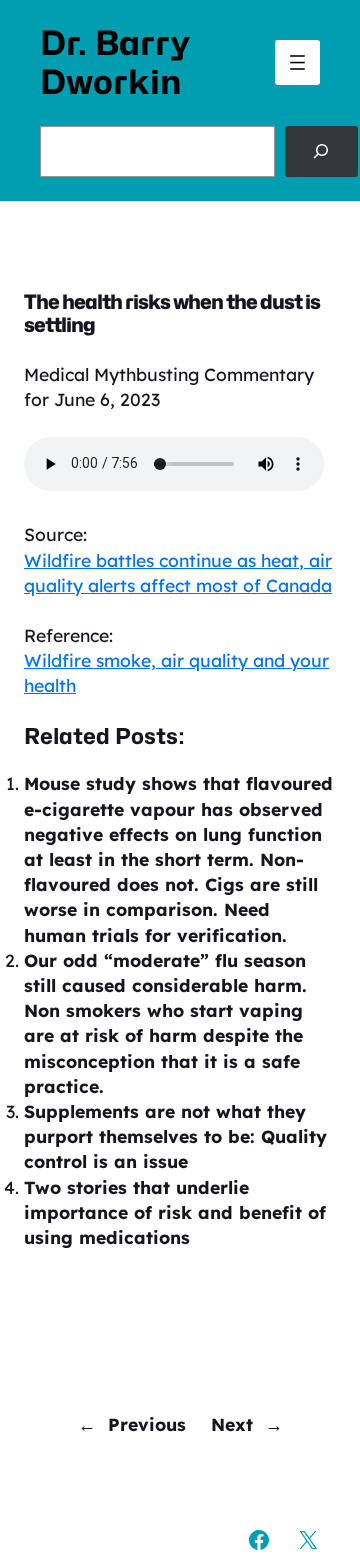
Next (232, 1424)
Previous (147, 1424)
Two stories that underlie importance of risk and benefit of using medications (175, 1212)
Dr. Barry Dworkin (115, 62)
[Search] (321, 151)
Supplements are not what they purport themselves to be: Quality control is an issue (175, 1136)
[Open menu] (297, 62)
